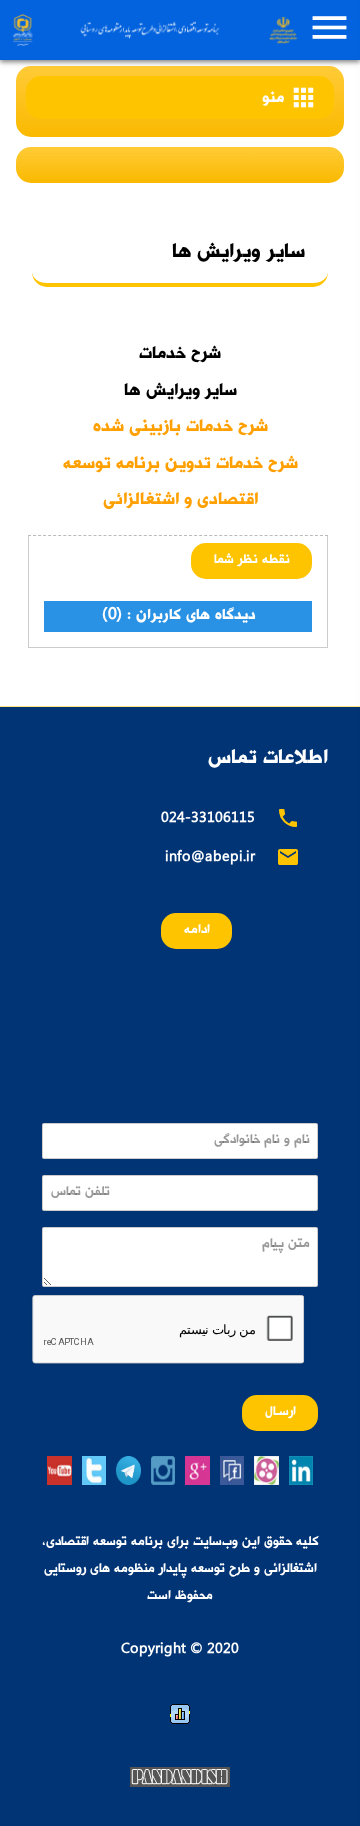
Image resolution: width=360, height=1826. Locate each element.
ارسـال (280, 1412)
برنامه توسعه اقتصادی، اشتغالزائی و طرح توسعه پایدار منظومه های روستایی (153, 30)
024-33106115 (208, 819)
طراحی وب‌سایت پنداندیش (180, 1777)
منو (290, 97)
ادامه (197, 930)
